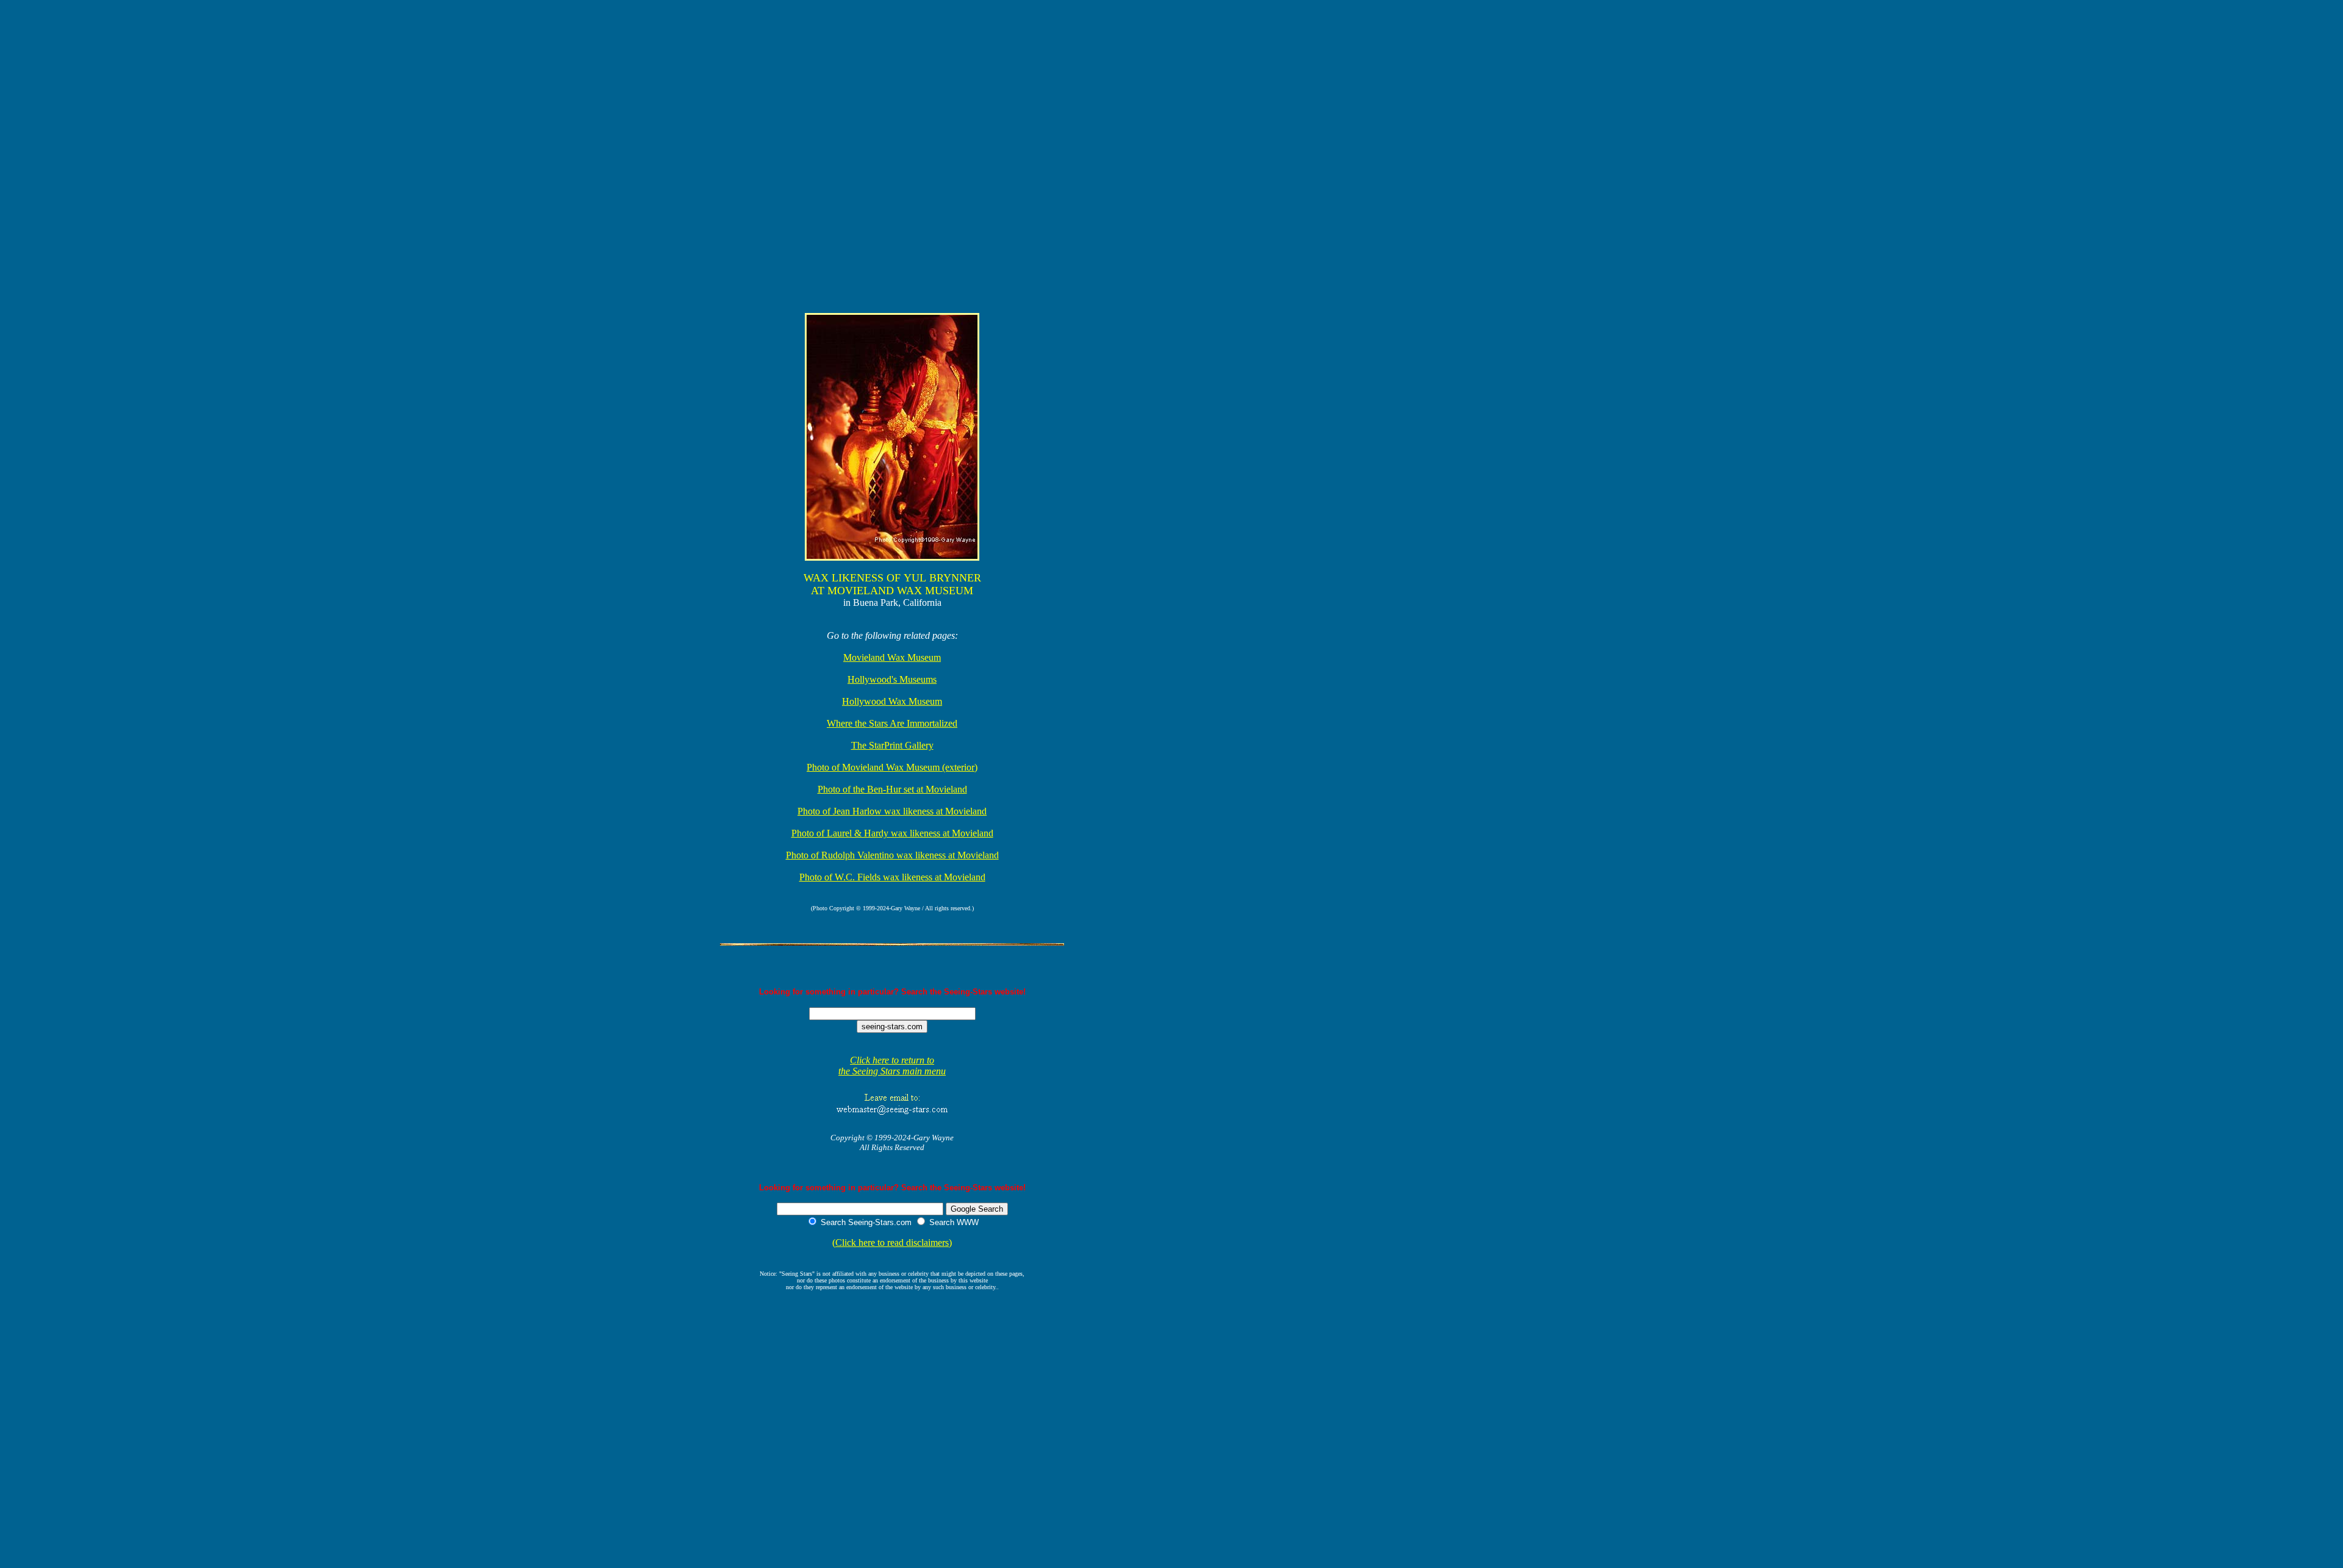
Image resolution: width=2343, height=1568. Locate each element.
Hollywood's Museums (892, 679)
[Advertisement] (323, 33)
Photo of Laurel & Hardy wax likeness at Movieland (892, 833)
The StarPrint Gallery (892, 745)
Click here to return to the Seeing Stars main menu (892, 1066)
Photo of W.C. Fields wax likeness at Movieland (892, 877)
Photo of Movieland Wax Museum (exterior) (892, 767)
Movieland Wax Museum (892, 657)
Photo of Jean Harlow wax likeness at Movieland (892, 811)
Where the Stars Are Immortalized (892, 723)
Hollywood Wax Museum (892, 701)
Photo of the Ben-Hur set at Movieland (892, 789)
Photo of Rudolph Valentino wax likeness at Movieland (892, 855)
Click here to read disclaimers (892, 1243)
